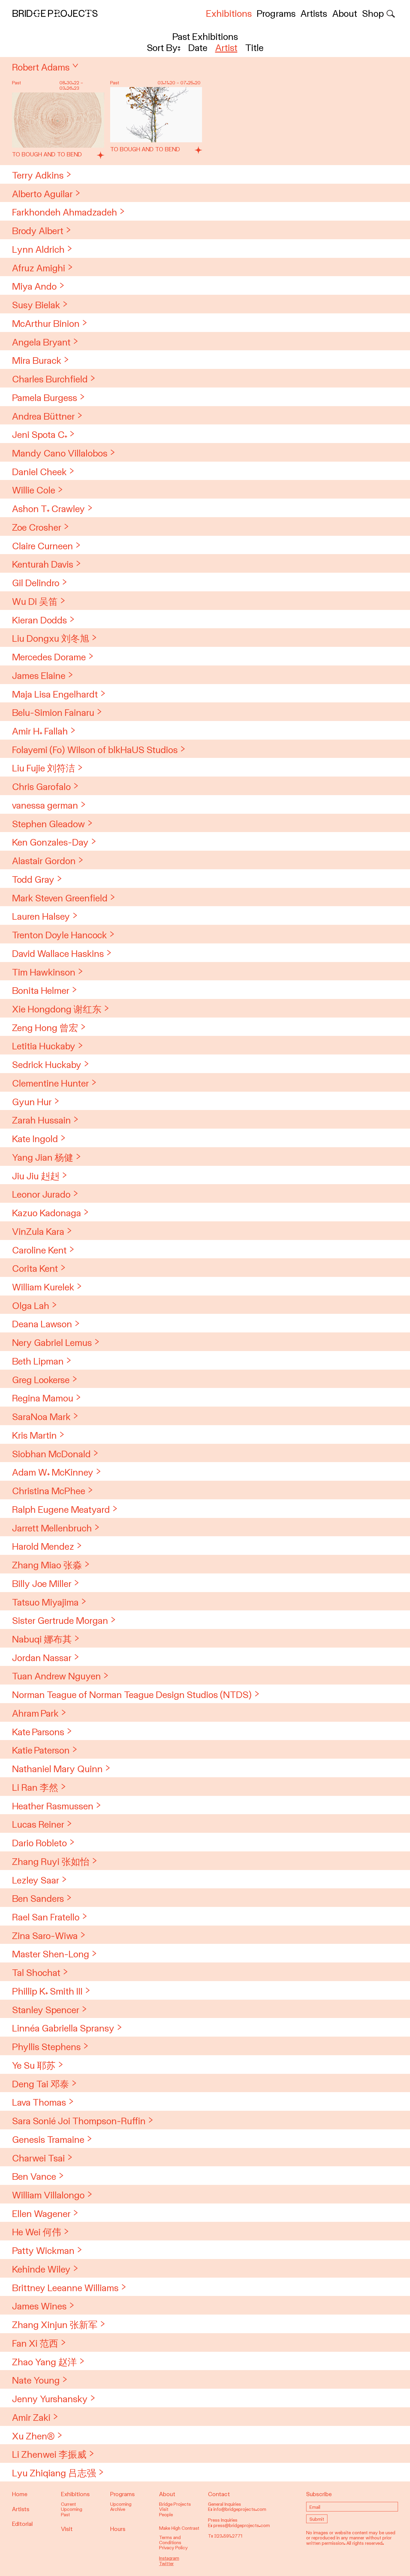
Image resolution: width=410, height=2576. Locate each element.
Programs (276, 14)
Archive (118, 2509)
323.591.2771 (228, 2536)
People (166, 2515)
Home (20, 2494)
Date (198, 48)
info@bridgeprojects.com (240, 2509)
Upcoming (72, 2509)
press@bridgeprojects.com (242, 2526)
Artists (314, 14)
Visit (67, 2529)
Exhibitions (229, 14)
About (345, 14)
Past (65, 2515)
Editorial (22, 2524)
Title (254, 48)
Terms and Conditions (170, 2540)
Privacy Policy (173, 2548)
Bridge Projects (55, 14)
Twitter (166, 2564)
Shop (373, 14)
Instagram (169, 2558)
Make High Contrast (179, 2528)
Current (68, 2504)
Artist (226, 48)
